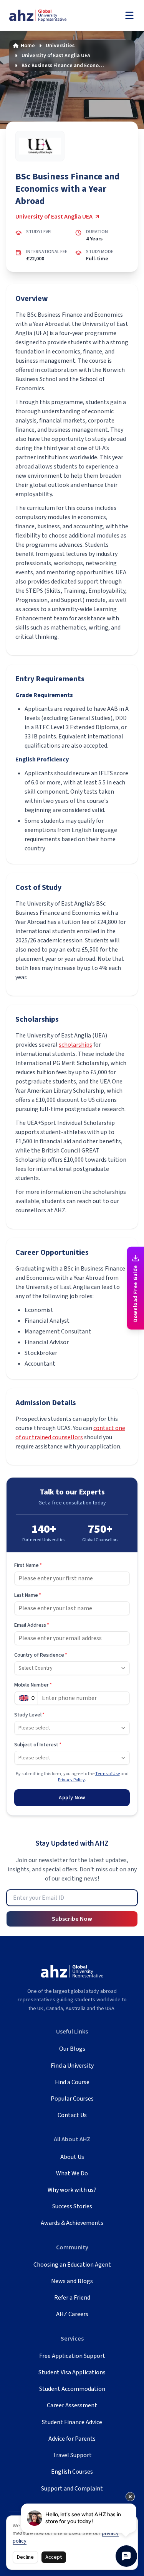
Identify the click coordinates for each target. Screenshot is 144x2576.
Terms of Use (108, 1774)
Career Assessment (72, 2405)
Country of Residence (41, 1655)
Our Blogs (72, 2049)
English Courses (72, 2472)
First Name (28, 1565)
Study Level (29, 1715)
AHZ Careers (72, 2314)
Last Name (28, 1595)
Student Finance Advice (72, 2422)
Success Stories (72, 2206)
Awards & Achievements (72, 2223)
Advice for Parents (72, 2439)
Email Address (32, 1625)
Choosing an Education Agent (72, 2265)
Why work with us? (72, 2190)
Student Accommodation (72, 2389)
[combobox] (72, 1668)
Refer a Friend (72, 2298)
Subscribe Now (72, 1919)
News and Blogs (72, 2281)
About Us (72, 2157)
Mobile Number (33, 1685)
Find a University (72, 2066)
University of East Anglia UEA (56, 56)
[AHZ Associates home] (46, 16)
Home (28, 46)
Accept (54, 2557)
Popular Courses (72, 2099)
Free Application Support (72, 2356)
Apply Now (72, 1798)
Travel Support (72, 2455)
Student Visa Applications (72, 2372)
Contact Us (72, 2115)
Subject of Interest (38, 1745)
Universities (60, 46)
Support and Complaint (72, 2489)
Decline (25, 2557)
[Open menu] (129, 15)
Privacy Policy (71, 1780)
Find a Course (72, 2082)
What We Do (72, 2173)
